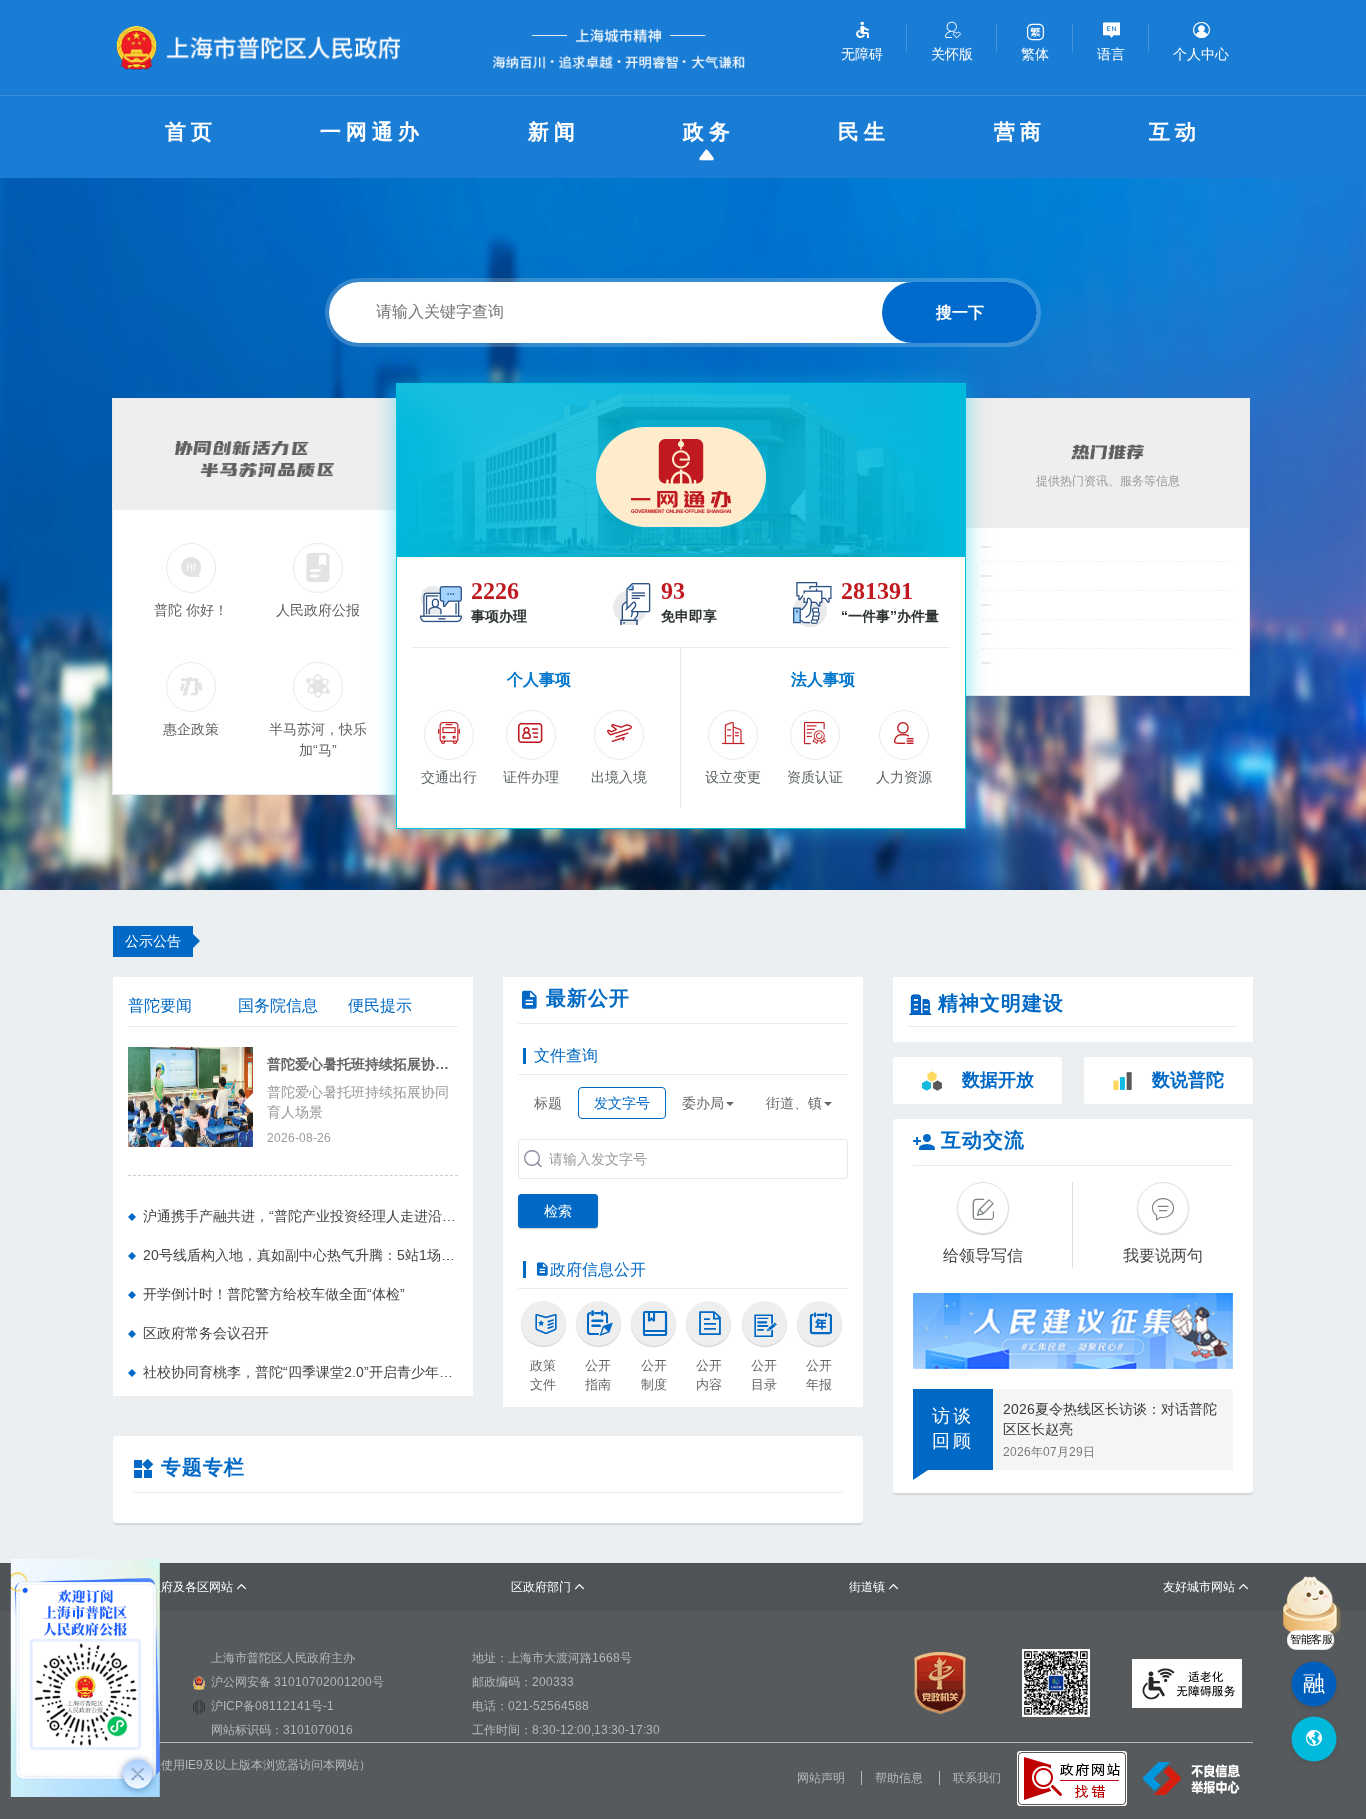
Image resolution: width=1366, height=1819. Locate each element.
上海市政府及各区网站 (180, 1587)
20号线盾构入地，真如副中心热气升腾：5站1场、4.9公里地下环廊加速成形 (300, 1255)
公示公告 (153, 941)
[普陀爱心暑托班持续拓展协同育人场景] (190, 1095)
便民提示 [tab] (380, 1005)
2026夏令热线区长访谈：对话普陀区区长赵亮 (1110, 1419)
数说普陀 (1188, 1080)
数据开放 (998, 1080)
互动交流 (983, 1140)
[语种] (1313, 1739)
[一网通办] (681, 470)
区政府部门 (548, 1587)
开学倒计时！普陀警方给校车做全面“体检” (274, 1294)
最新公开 (588, 998)
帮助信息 (899, 1778)
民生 (864, 131)
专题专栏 (203, 1467)
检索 (558, 1211)
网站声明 (821, 1778)
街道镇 (874, 1587)
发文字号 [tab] (622, 1103)
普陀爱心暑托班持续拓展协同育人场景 (362, 1064)
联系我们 (977, 1778)
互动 (1175, 131)
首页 (191, 131)
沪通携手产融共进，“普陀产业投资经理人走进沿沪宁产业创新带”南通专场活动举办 (300, 1216)
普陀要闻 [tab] (160, 1005)
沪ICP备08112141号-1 (272, 1706)
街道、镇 (794, 1103)
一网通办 (372, 131)
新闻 (554, 131)
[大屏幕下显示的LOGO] (267, 47)
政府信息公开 (598, 1269)
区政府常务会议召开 (206, 1333)
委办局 (703, 1103)
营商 (1020, 131)
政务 (709, 131)
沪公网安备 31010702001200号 (297, 1682)
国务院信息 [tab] (278, 1005)
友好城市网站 (1206, 1587)
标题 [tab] (548, 1103)
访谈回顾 (953, 1429)
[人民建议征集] (1073, 1331)
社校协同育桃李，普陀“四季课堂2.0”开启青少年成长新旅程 (300, 1372)
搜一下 (960, 312)
